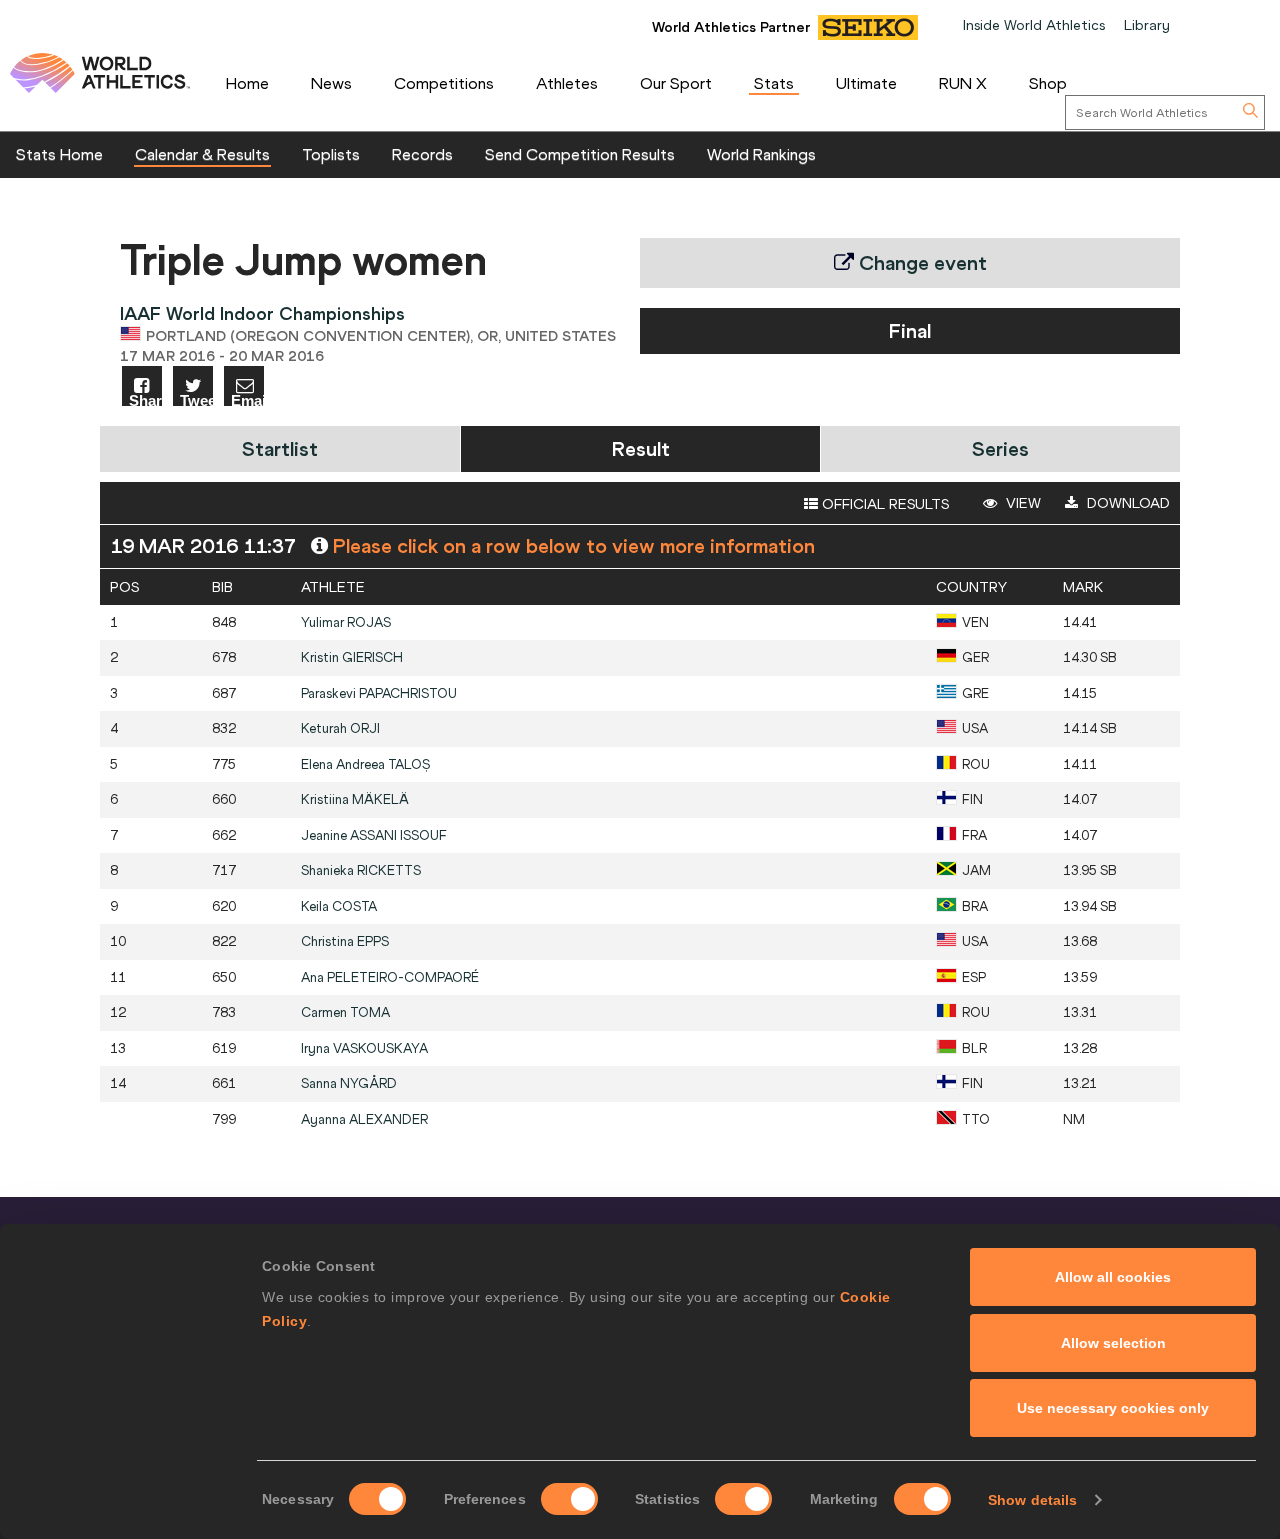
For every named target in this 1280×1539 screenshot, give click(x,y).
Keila (339, 906)
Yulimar (346, 622)
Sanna (349, 1083)
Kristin (352, 657)
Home (247, 83)
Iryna (364, 1048)
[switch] (569, 1499)
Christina (345, 941)
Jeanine (374, 835)
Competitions (444, 83)
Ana (390, 977)
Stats (774, 83)
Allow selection (1113, 1343)
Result (641, 448)
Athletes (567, 83)
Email (247, 399)
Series (1000, 448)
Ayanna (364, 1119)
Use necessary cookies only (1113, 1408)
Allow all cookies (1113, 1277)
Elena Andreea (365, 764)
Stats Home (59, 154)
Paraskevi (379, 693)
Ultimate (866, 83)
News (331, 83)
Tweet (196, 399)
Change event (920, 262)
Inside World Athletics (1034, 25)
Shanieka (361, 870)
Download (1126, 503)
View (1021, 503)
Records (422, 154)
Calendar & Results (202, 154)
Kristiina (355, 799)
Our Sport (676, 83)
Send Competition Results (580, 154)
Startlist (280, 448)
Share (145, 399)
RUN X (963, 83)
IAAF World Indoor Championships (262, 313)
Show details (1032, 1500)
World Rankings (761, 154)
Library (1147, 25)
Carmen (345, 1012)
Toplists (331, 154)
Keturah (340, 728)
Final (910, 330)
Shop (1048, 83)
